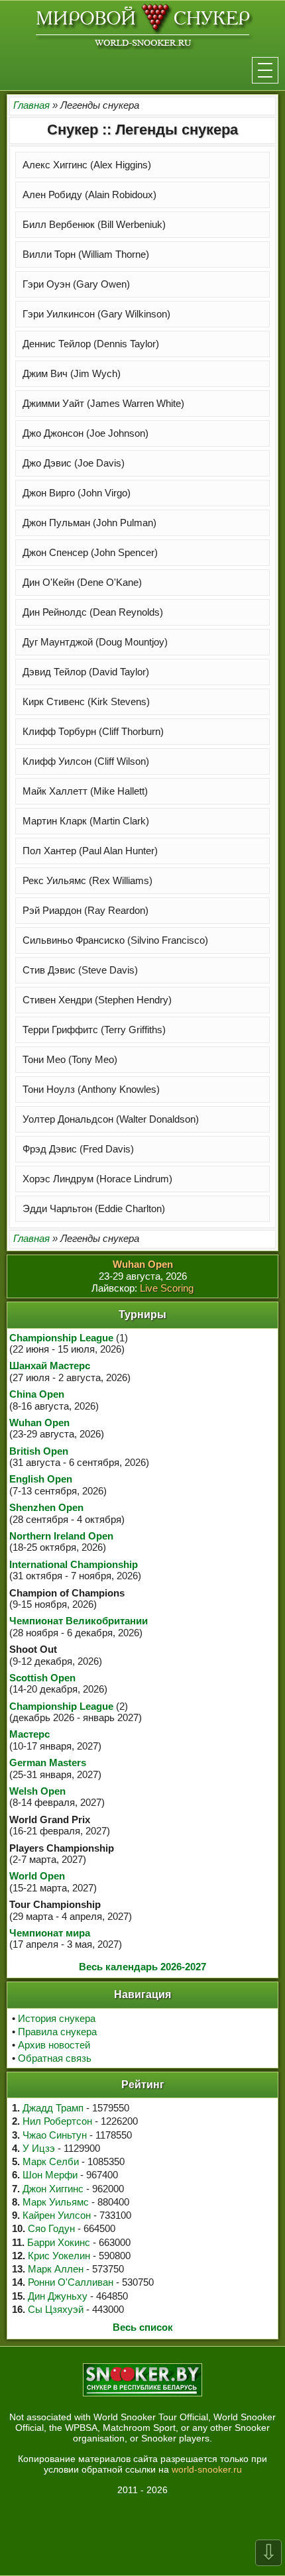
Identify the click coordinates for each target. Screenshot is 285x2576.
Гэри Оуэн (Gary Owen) (76, 284)
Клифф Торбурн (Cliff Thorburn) (93, 731)
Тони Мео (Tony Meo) (70, 1059)
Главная (31, 105)
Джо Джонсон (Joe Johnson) (85, 433)
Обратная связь (55, 2058)
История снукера (57, 2018)
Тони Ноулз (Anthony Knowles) (91, 1089)
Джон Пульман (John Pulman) (89, 523)
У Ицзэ (39, 2148)
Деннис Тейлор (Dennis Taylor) (91, 344)
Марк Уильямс (56, 2202)
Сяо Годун (51, 2228)
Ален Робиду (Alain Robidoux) (89, 195)
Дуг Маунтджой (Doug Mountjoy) (95, 642)
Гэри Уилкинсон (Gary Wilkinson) (96, 314)
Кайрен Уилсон (57, 2215)
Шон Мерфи (50, 2175)
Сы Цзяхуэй (56, 2309)
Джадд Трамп (53, 2108)
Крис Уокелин (59, 2256)
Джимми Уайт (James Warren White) (103, 403)
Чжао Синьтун (55, 2135)
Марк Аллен (56, 2269)
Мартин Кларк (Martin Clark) (86, 821)
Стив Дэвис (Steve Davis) (80, 970)
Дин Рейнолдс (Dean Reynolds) (93, 612)
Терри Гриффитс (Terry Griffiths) (94, 1030)
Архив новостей (54, 2045)
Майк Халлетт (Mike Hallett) (85, 791)
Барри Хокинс (59, 2242)
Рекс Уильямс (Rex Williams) (87, 880)
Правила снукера (57, 2032)
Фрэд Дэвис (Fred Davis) (78, 1149)
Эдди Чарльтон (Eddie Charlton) (94, 1208)
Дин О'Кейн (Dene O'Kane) (82, 582)
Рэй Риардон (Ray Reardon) (85, 910)
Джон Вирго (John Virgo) (77, 493)
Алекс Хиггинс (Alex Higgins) (87, 165)
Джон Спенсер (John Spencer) (90, 552)
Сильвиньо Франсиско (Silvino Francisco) (115, 940)
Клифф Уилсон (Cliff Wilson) (86, 761)
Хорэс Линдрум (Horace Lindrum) (97, 1179)
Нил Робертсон (57, 2121)
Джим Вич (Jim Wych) (72, 373)
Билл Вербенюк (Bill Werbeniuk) (94, 224)
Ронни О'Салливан (71, 2282)
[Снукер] (143, 26)
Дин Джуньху (58, 2296)
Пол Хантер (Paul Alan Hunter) (90, 851)
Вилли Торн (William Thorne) (86, 254)
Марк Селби (51, 2161)
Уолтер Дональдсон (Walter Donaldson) (111, 1119)
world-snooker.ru (207, 2469)
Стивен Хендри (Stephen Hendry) (97, 1000)
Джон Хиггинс (53, 2189)
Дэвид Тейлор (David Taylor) (86, 672)
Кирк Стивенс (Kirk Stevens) (86, 701)
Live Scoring (167, 1288)
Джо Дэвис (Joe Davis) (74, 463)
